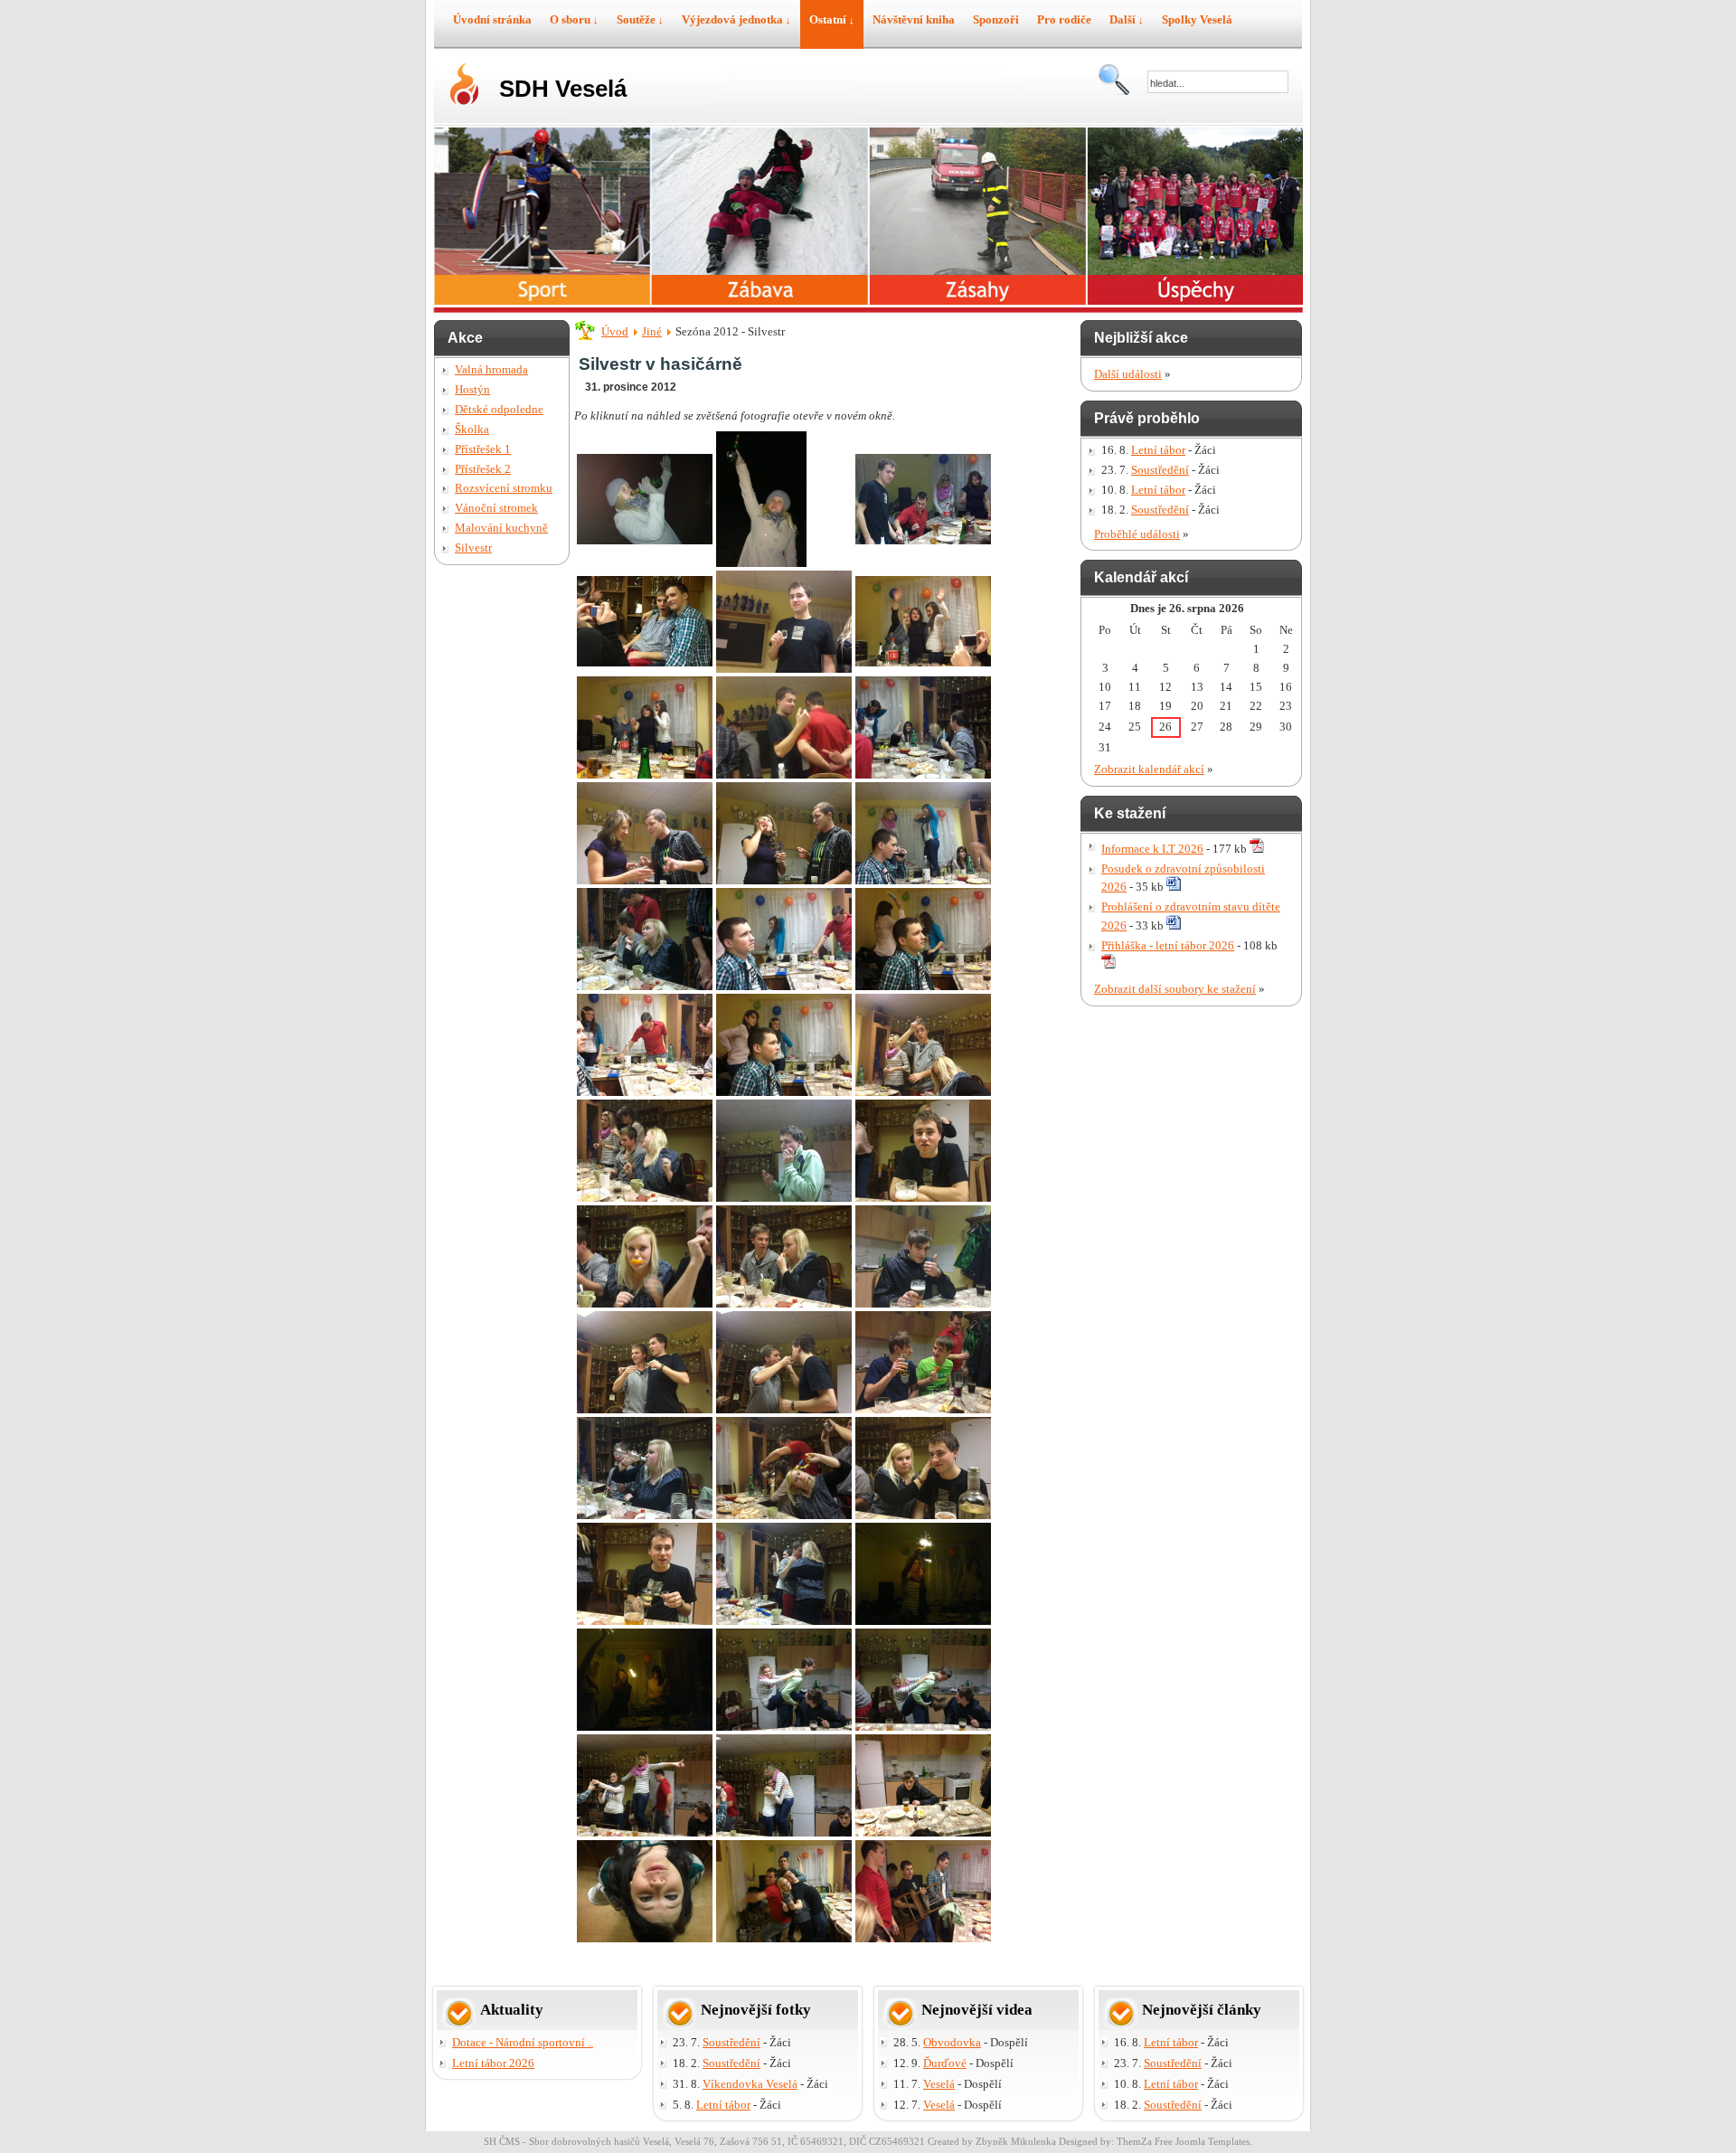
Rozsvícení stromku (504, 488)
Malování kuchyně (501, 528)
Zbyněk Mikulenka (1016, 2141)
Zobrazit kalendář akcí (1149, 769)
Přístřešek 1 (483, 449)
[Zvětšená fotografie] (645, 540)
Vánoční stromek (496, 508)
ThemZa (1134, 2141)
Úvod (615, 331)
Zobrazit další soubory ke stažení (1175, 989)
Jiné (652, 331)
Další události (1128, 374)
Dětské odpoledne (499, 409)
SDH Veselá (563, 89)
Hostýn (472, 389)
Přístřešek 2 (483, 469)
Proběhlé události (1137, 534)
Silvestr (473, 548)
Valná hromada (491, 369)
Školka (472, 429)
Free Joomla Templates (1202, 2141)
